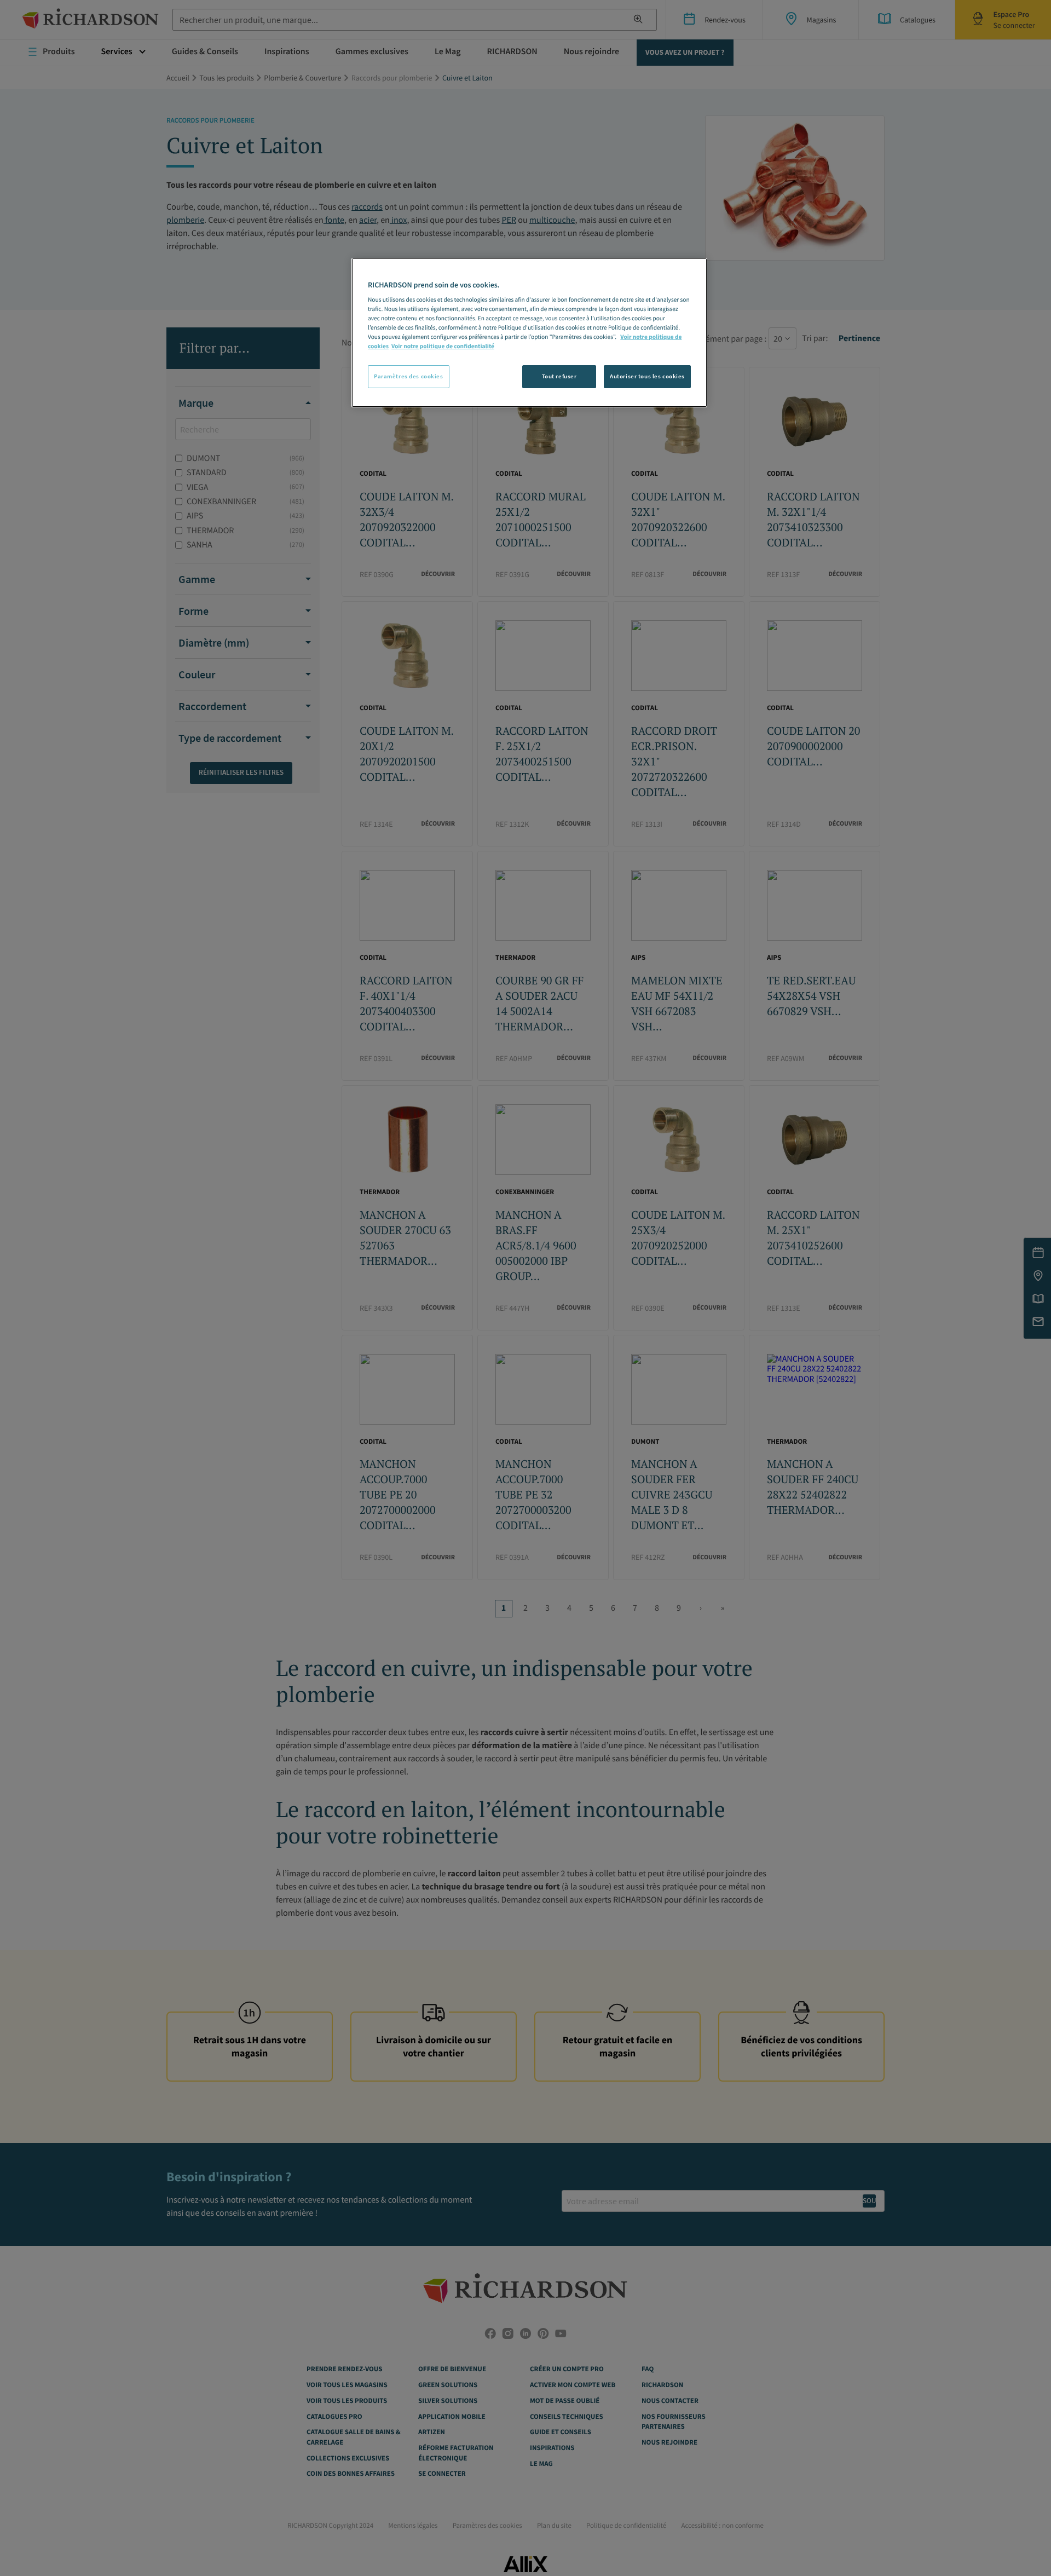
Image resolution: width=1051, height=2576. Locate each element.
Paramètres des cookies (409, 376)
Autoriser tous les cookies (647, 376)
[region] (529, 333)
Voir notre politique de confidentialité (443, 347)
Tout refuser (559, 376)
